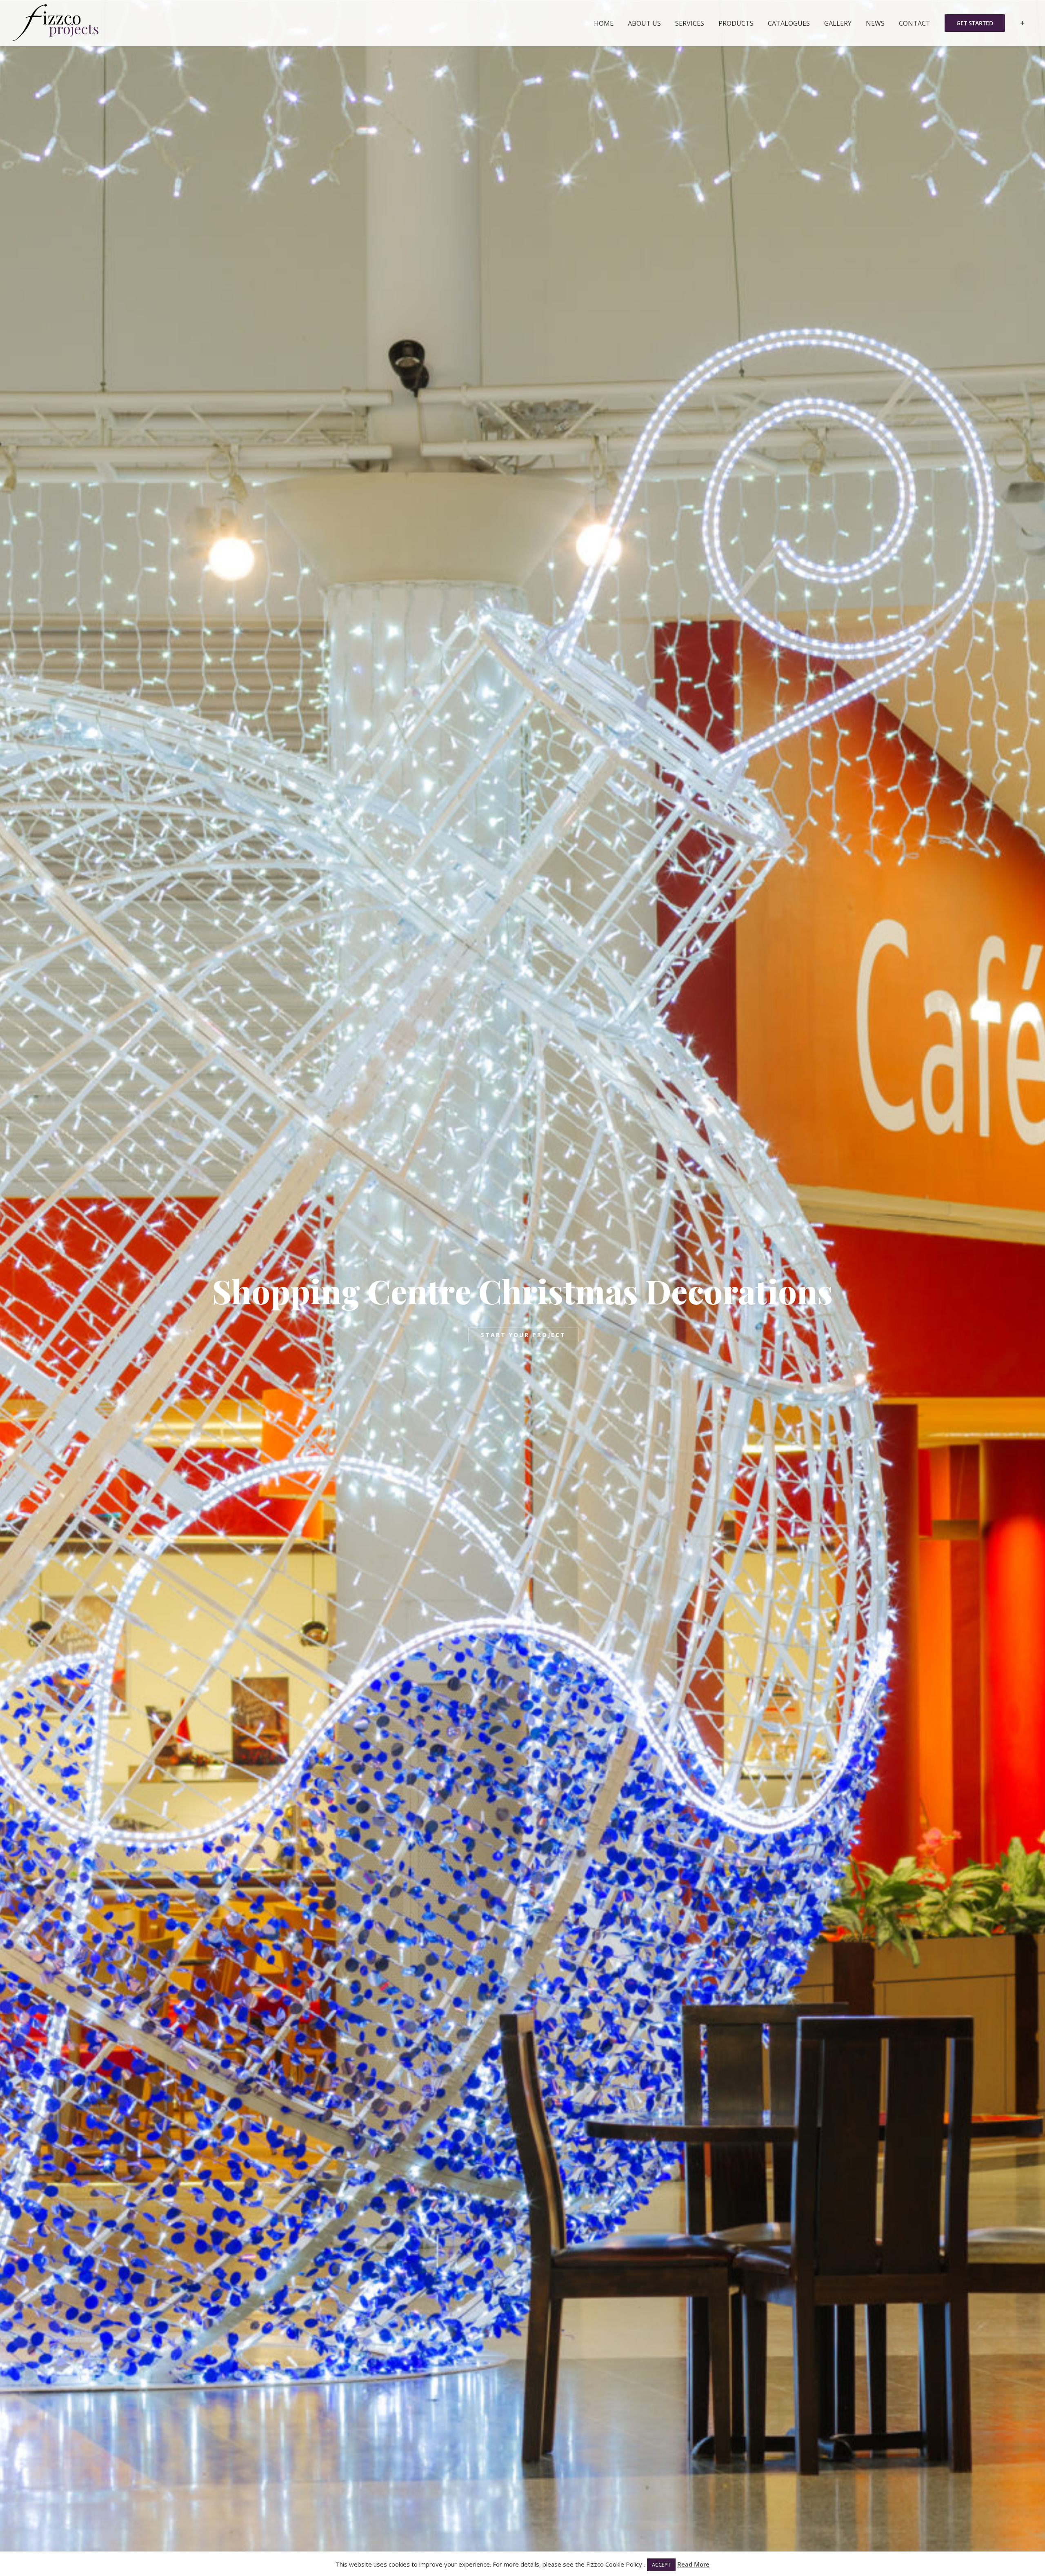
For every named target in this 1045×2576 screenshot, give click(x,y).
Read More (693, 2564)
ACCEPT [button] (661, 2565)
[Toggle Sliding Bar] (1022, 23)
